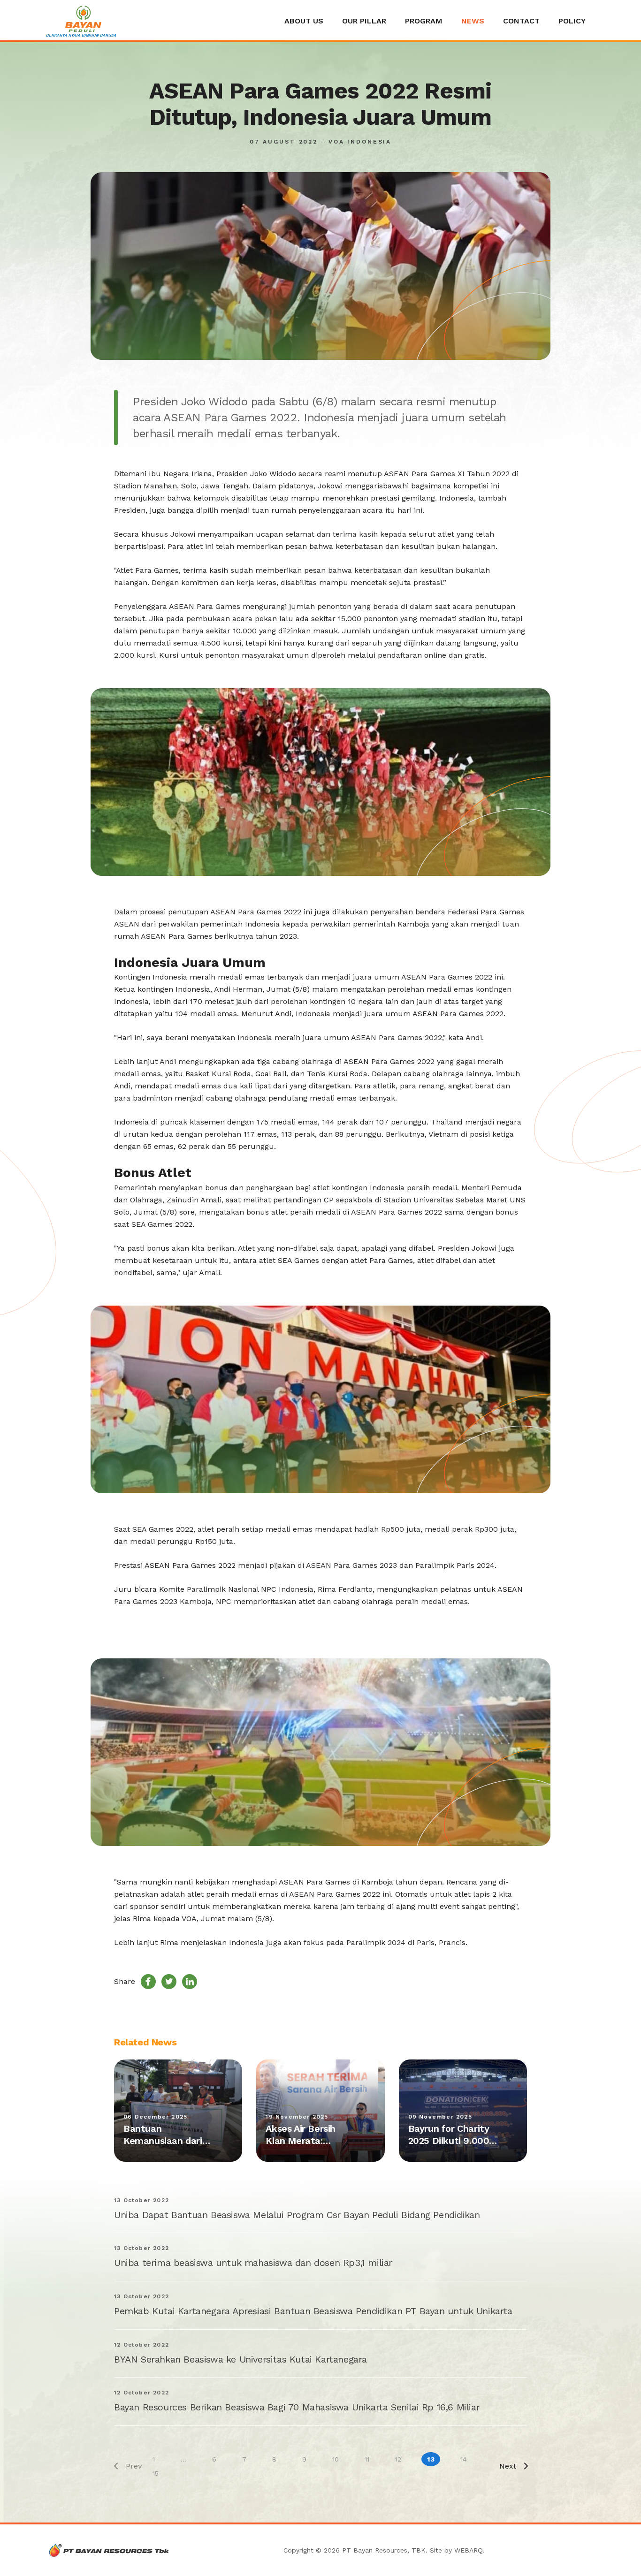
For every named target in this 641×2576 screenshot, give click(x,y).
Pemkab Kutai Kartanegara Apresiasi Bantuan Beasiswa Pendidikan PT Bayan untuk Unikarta (313, 2311)
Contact (521, 21)
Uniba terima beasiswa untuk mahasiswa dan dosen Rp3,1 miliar (253, 2263)
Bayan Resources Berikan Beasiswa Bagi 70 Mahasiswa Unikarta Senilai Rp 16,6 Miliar (297, 2407)
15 (156, 2473)
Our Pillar (364, 21)
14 (463, 2459)
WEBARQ (469, 2550)
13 (431, 2459)
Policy (572, 21)
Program (424, 21)
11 (367, 2459)
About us (304, 21)
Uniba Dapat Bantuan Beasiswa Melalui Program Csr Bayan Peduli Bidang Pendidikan (297, 2215)
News (473, 21)
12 (398, 2459)
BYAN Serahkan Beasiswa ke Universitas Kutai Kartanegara (240, 2359)
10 (336, 2459)
